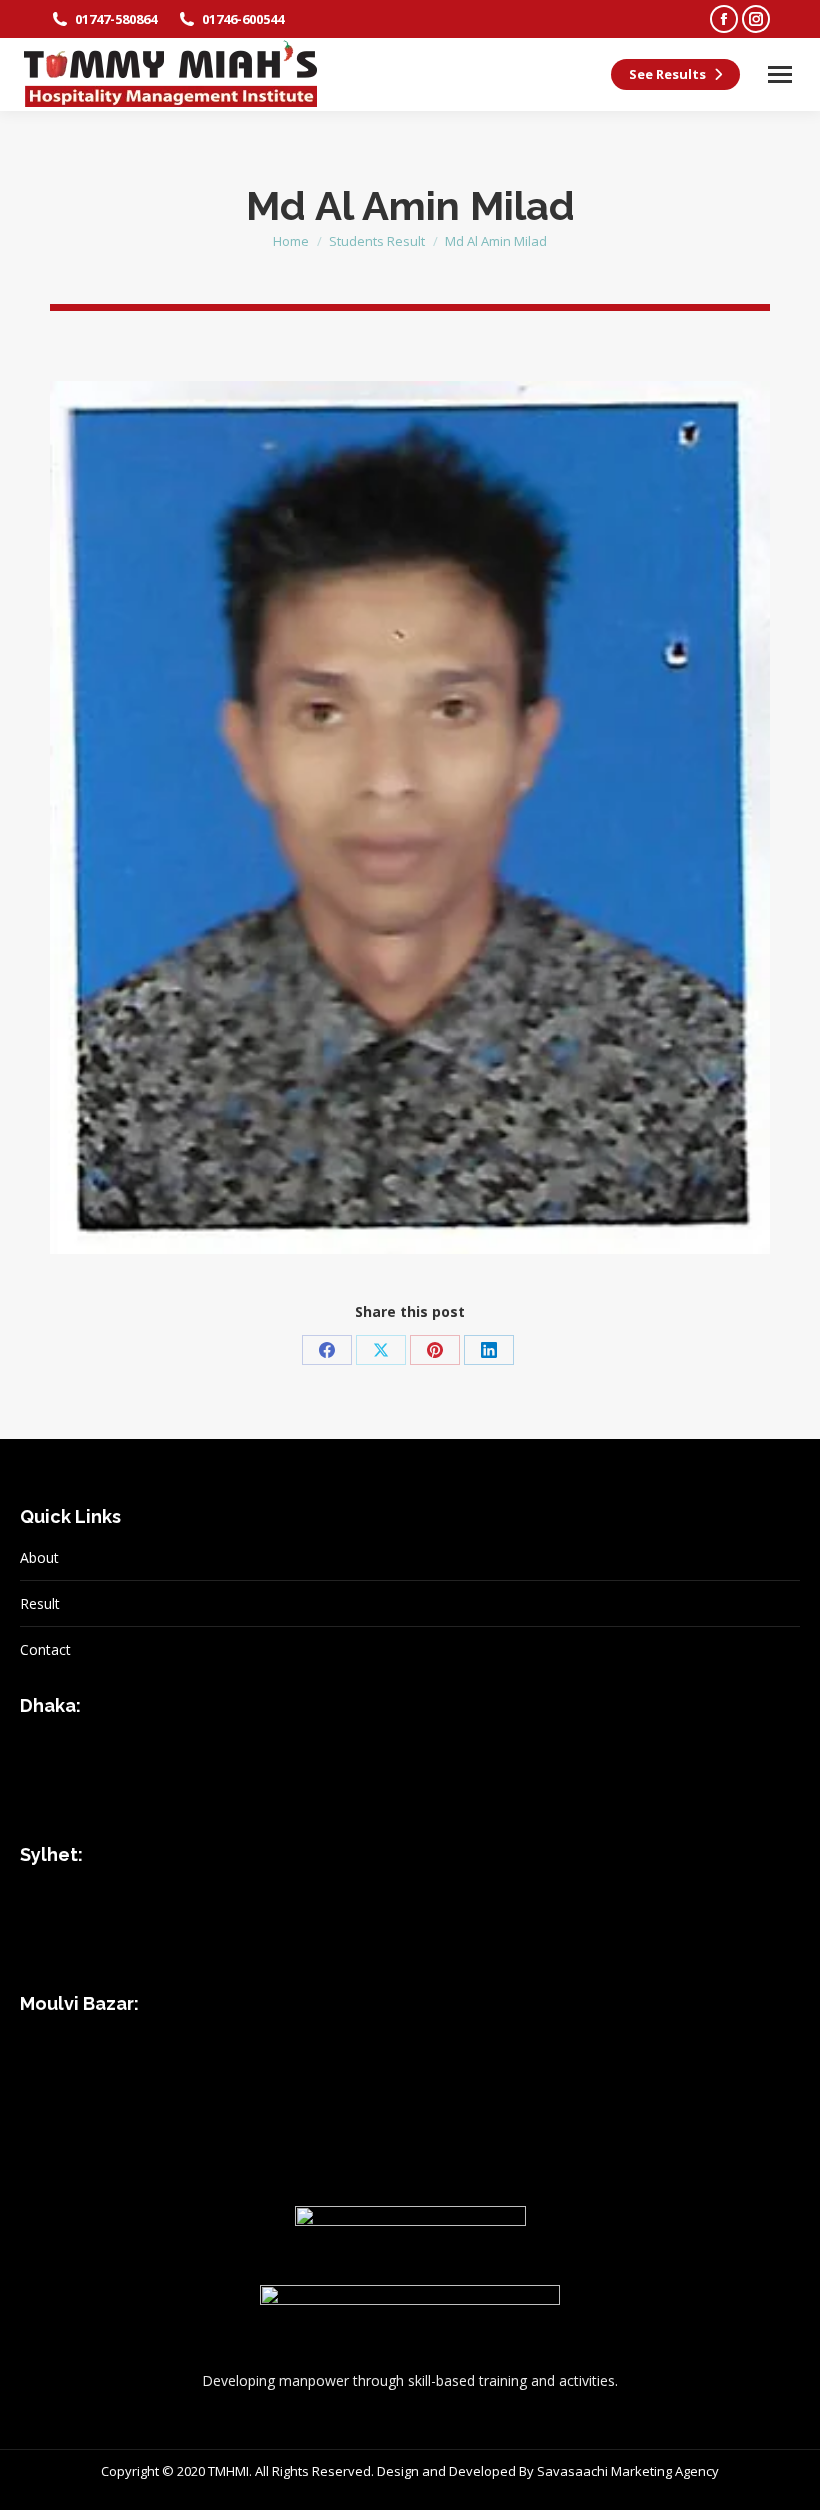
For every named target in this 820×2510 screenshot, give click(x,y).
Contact (45, 1649)
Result (40, 1603)
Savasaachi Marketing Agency (628, 2471)
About (39, 1557)
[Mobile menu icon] (780, 74)
